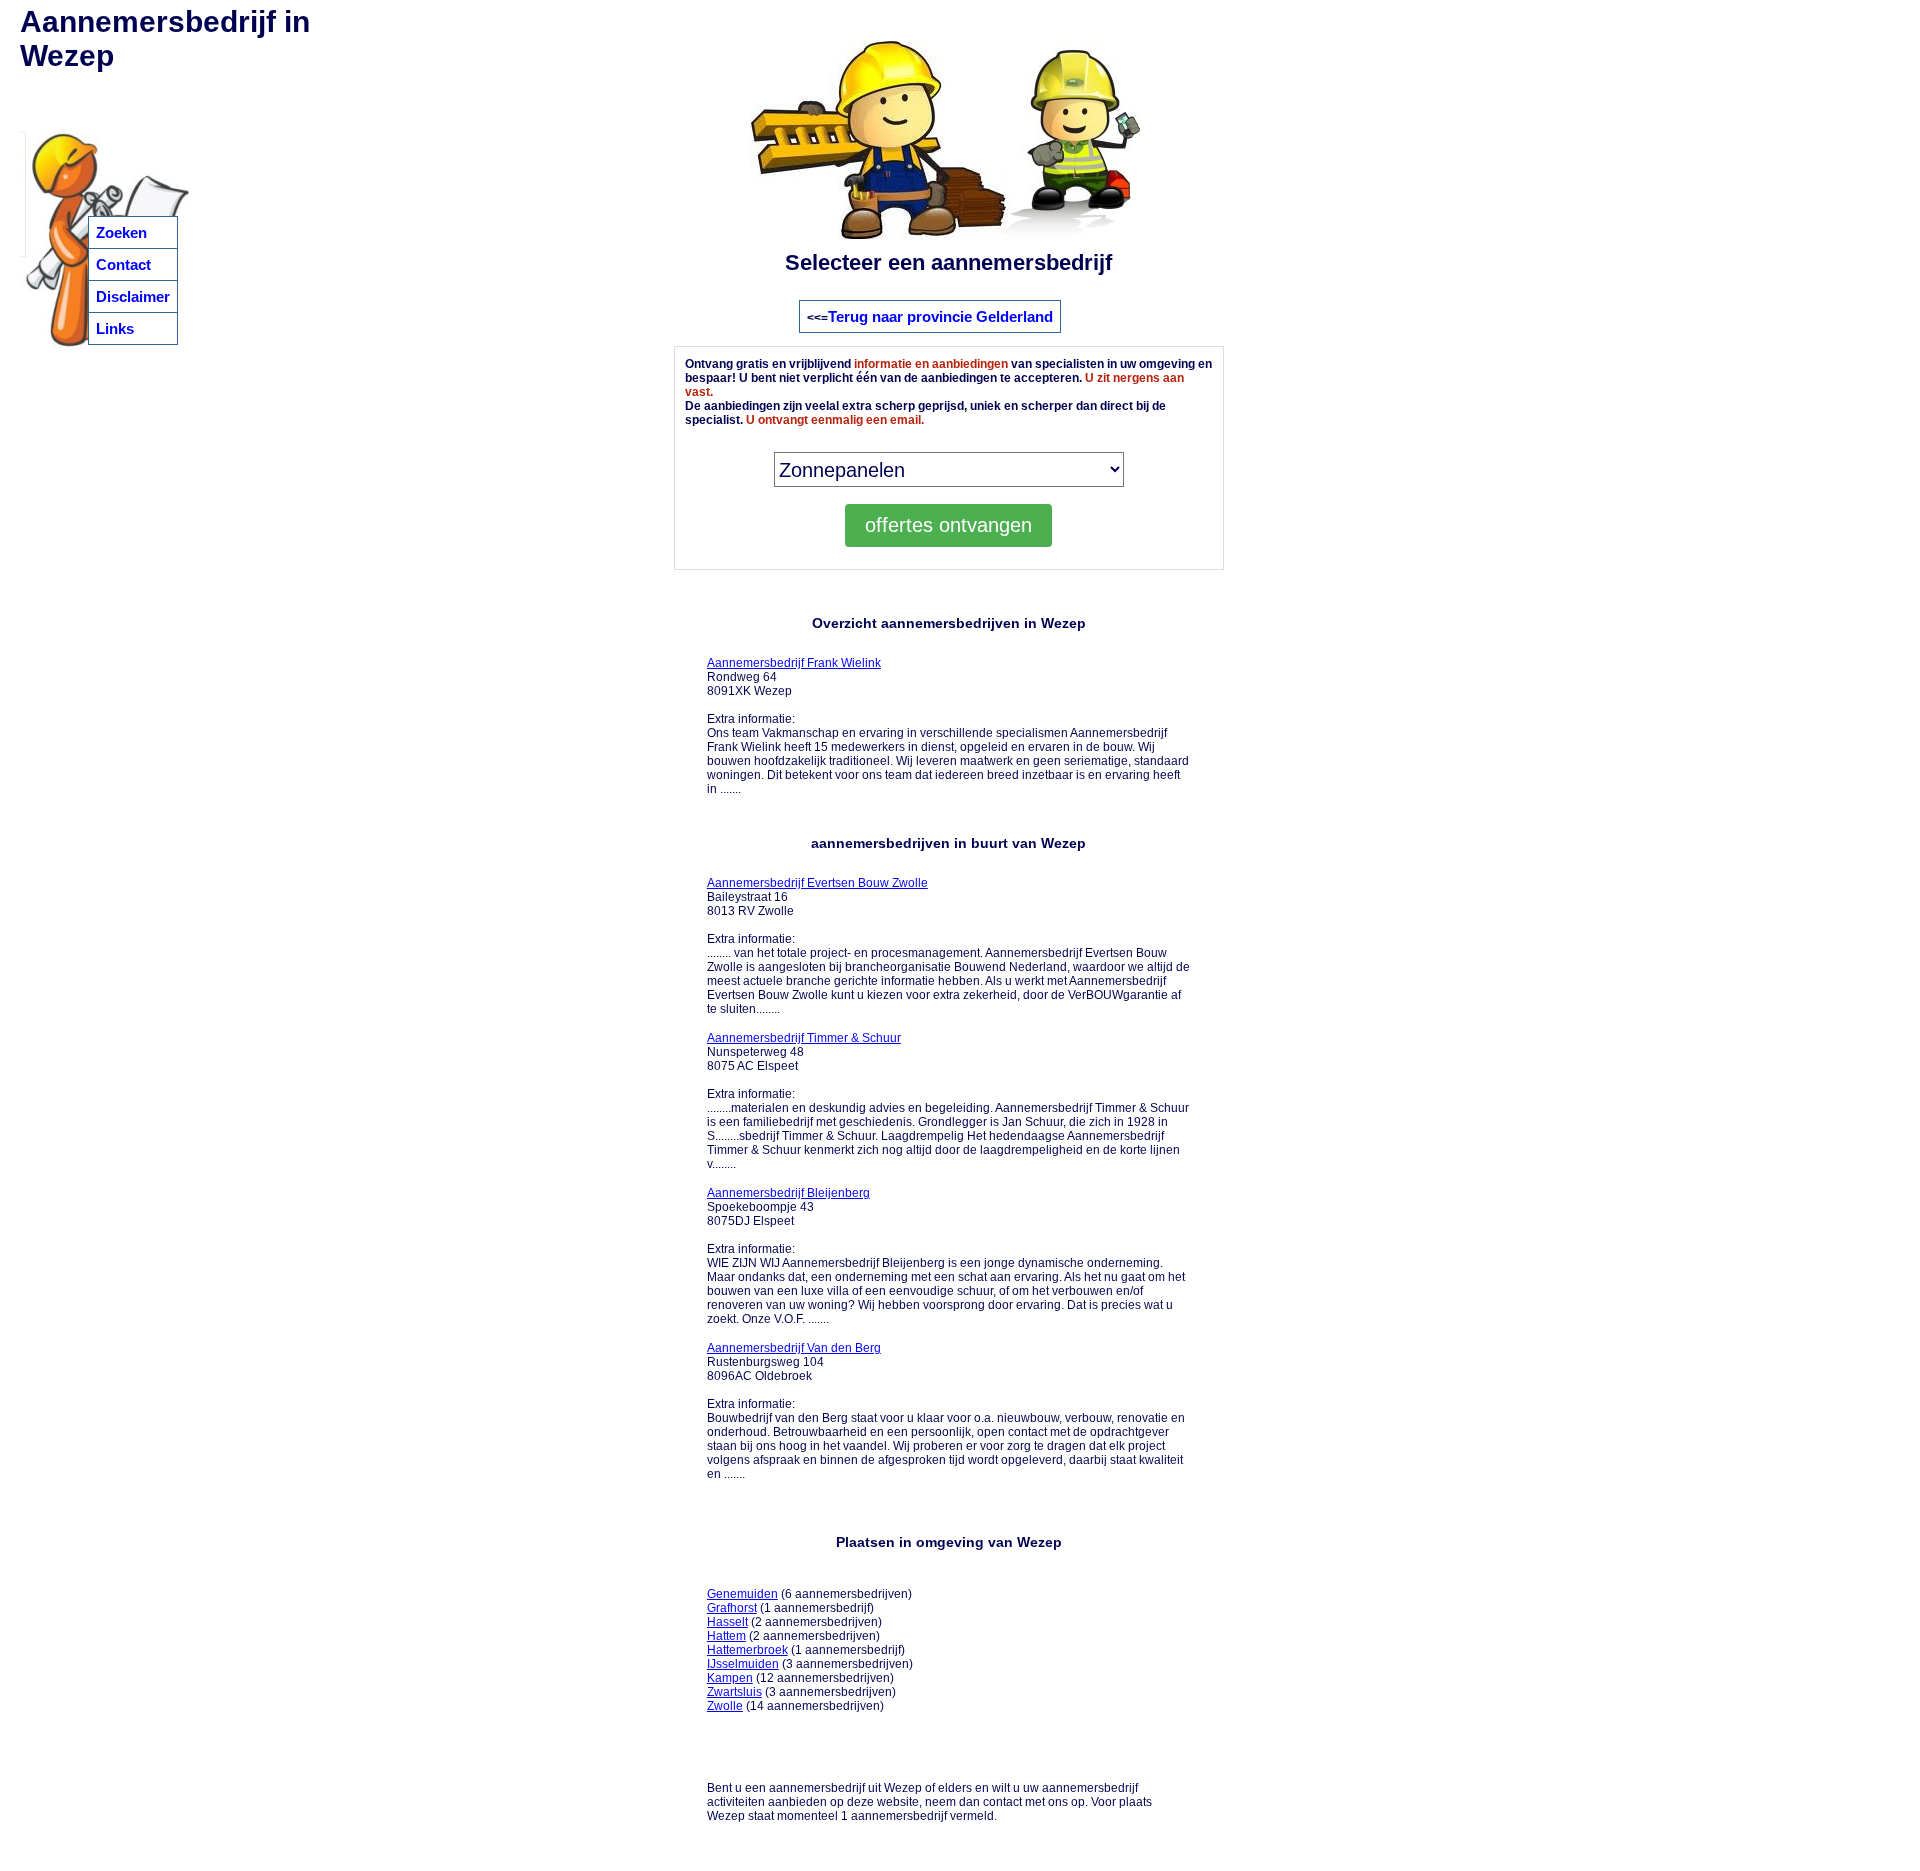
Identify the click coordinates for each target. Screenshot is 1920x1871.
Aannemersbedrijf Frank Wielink (794, 663)
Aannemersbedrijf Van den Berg (794, 1348)
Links (115, 328)
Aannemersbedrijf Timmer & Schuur (804, 1038)
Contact (123, 264)
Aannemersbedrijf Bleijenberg (788, 1193)
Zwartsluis (734, 1692)
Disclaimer (133, 296)
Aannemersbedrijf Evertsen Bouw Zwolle (817, 883)
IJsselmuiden (743, 1664)
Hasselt (727, 1622)
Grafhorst (732, 1608)
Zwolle (725, 1706)
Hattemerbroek (747, 1650)
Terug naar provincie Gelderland (940, 316)
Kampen (730, 1678)
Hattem (726, 1636)
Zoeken (121, 232)
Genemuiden (742, 1594)
